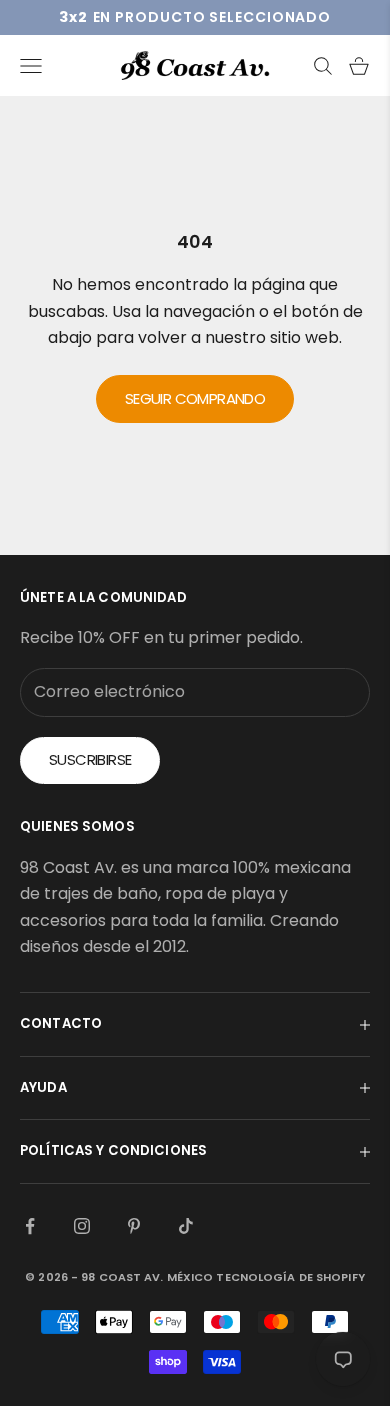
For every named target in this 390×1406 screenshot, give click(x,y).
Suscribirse (90, 759)
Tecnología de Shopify (290, 1277)
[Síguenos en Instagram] (82, 1226)
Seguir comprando (195, 398)
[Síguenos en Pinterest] (134, 1226)
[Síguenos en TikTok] (186, 1226)
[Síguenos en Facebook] (30, 1226)
